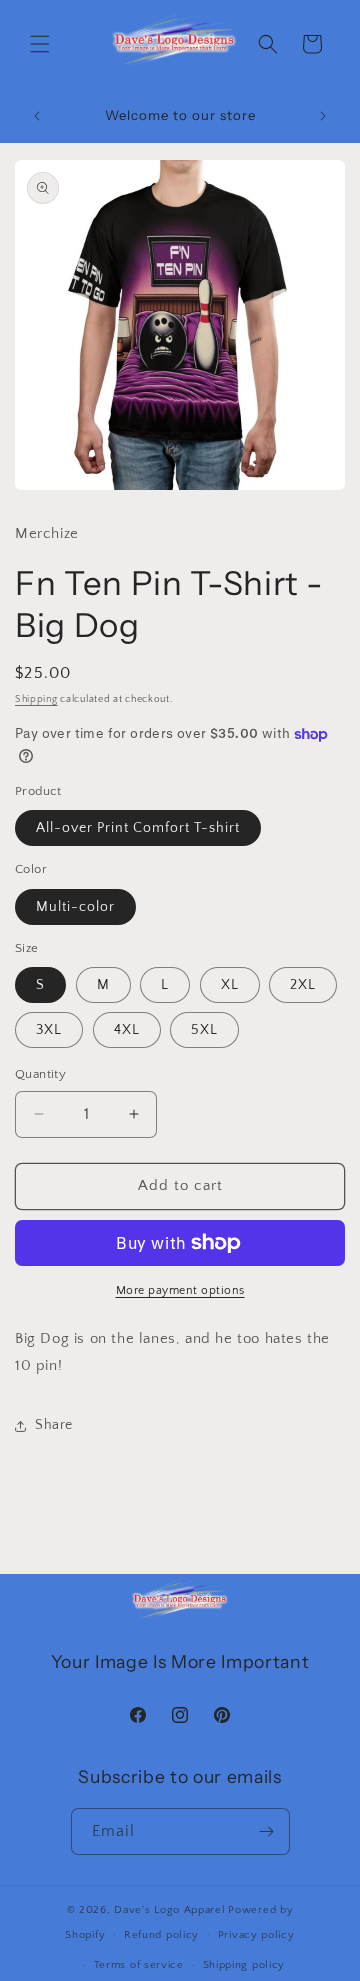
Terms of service (139, 1965)
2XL (303, 985)
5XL (204, 1030)
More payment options (180, 1290)
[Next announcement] (323, 116)
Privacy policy (256, 1935)
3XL (49, 1030)
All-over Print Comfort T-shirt (138, 828)
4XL (127, 1030)
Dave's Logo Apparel (169, 1910)
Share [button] (54, 1425)
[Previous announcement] (37, 116)
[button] (40, 44)
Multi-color (75, 907)
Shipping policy (244, 1965)
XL (230, 985)
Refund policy (161, 1935)
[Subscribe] (267, 1831)
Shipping (36, 699)
